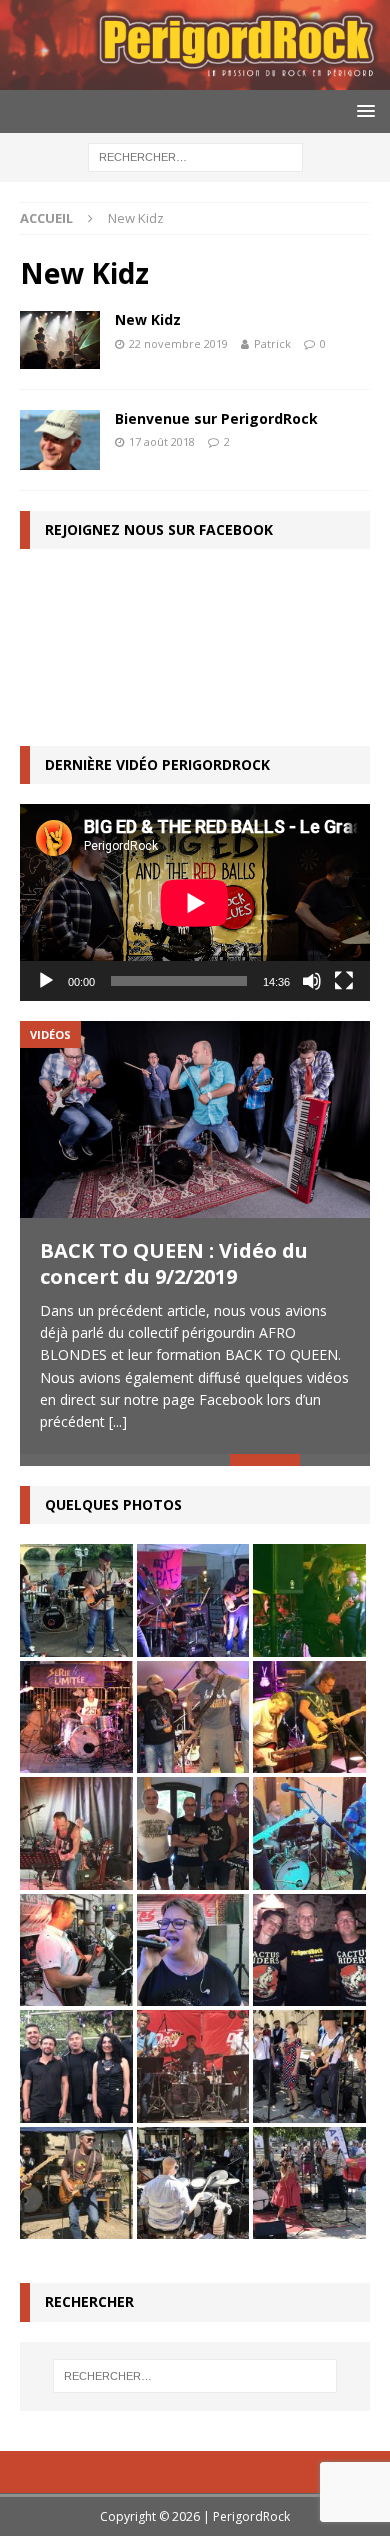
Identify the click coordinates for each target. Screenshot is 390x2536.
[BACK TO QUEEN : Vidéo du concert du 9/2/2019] (195, 1119)
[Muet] (312, 981)
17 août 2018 (162, 441)
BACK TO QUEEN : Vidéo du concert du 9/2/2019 (174, 1263)
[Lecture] (46, 981)
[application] (195, 902)
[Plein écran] (344, 981)
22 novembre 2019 (178, 343)
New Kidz (148, 319)
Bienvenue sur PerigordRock (216, 418)
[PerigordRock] (195, 78)
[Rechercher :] (195, 156)
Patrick (272, 343)
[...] (118, 1421)
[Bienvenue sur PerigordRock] (60, 440)
